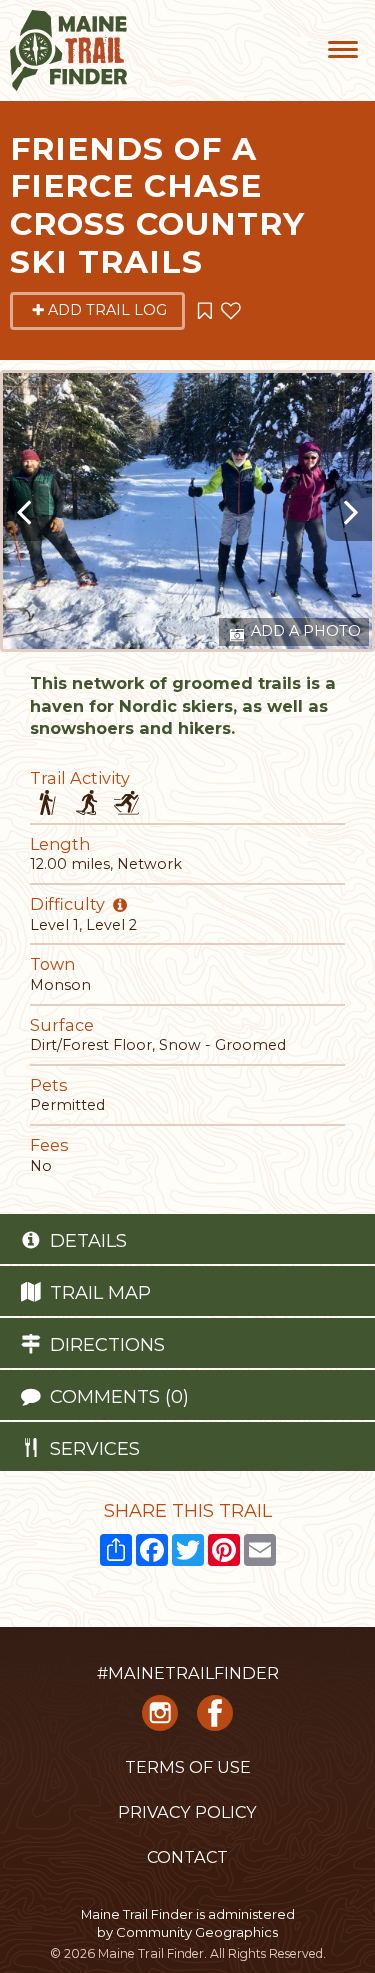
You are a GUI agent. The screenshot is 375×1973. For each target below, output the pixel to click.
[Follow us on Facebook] (215, 1719)
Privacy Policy (187, 1812)
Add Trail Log (107, 310)
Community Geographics (197, 1932)
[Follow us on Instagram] (160, 1719)
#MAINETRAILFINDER (188, 1673)
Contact (187, 1857)
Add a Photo (304, 631)
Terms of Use (188, 1767)
